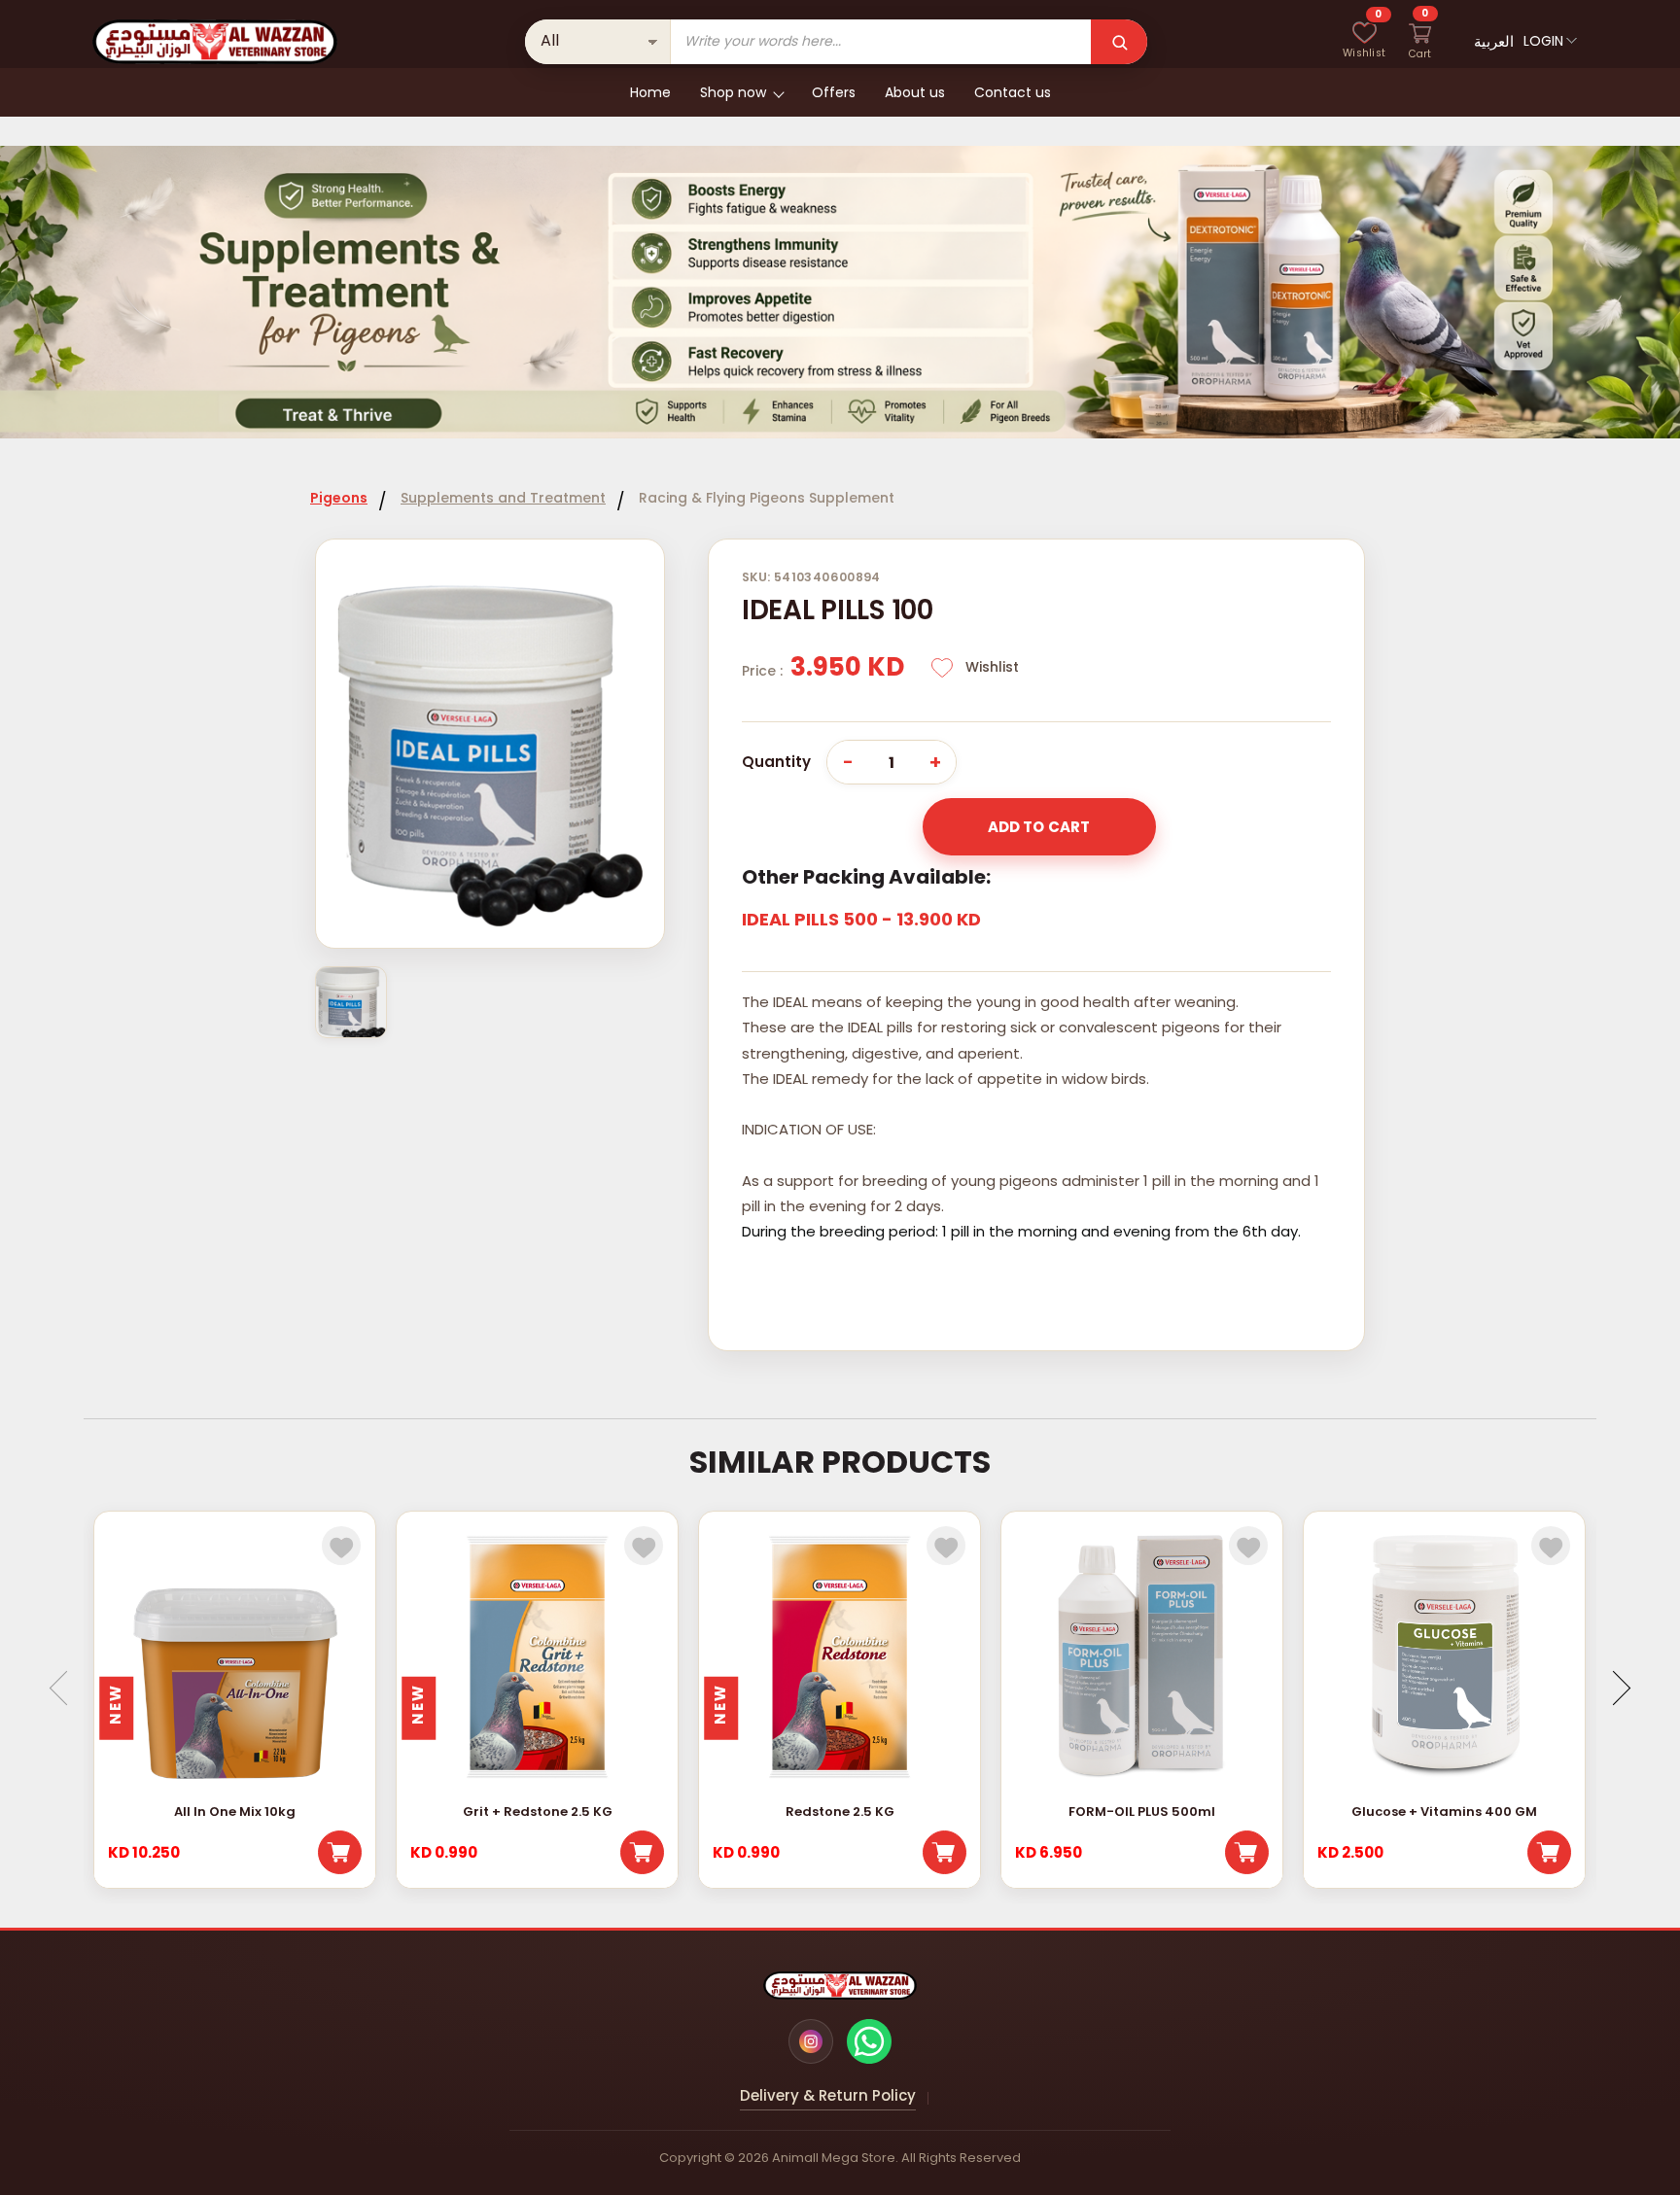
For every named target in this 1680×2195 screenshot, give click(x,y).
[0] (1364, 42)
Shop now (733, 92)
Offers (834, 92)
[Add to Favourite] (341, 1546)
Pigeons (339, 498)
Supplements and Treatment (503, 498)
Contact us (1013, 92)
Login (1543, 41)
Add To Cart (1039, 827)
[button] (1612, 1688)
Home (650, 92)
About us (915, 92)
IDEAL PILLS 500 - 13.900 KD (861, 919)
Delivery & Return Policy (828, 2095)
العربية (1494, 41)
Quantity (776, 762)
